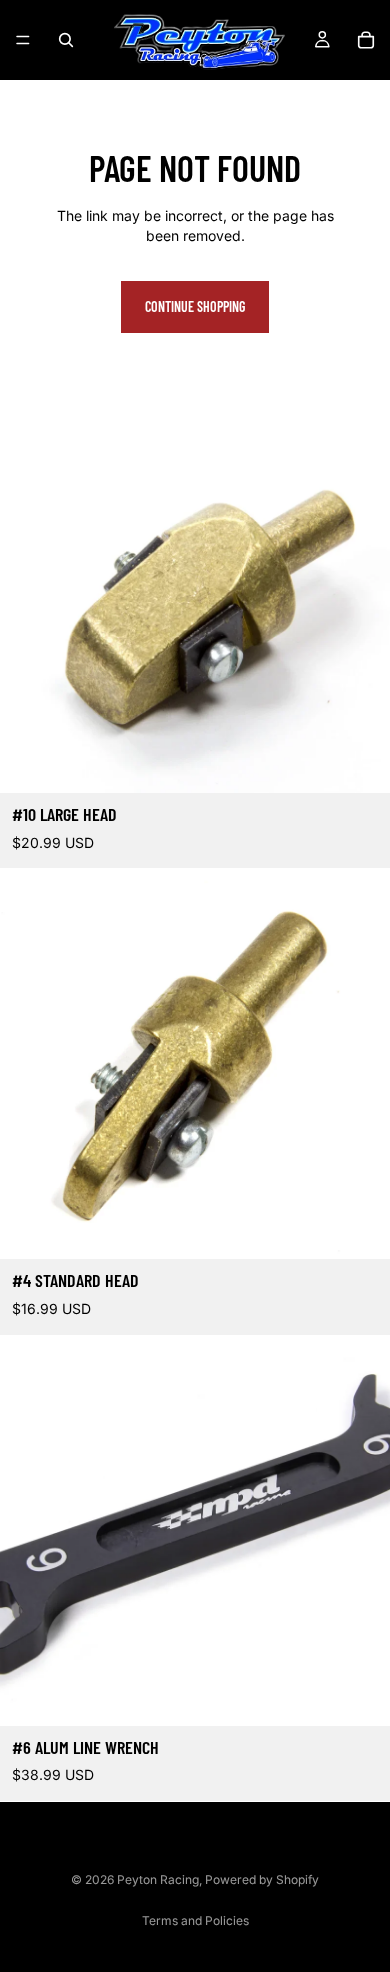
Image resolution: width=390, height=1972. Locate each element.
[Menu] (23, 40)
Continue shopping (195, 306)
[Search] (66, 40)
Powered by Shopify (262, 1879)
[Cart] (366, 40)
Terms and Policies (195, 1920)
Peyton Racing (158, 1879)
